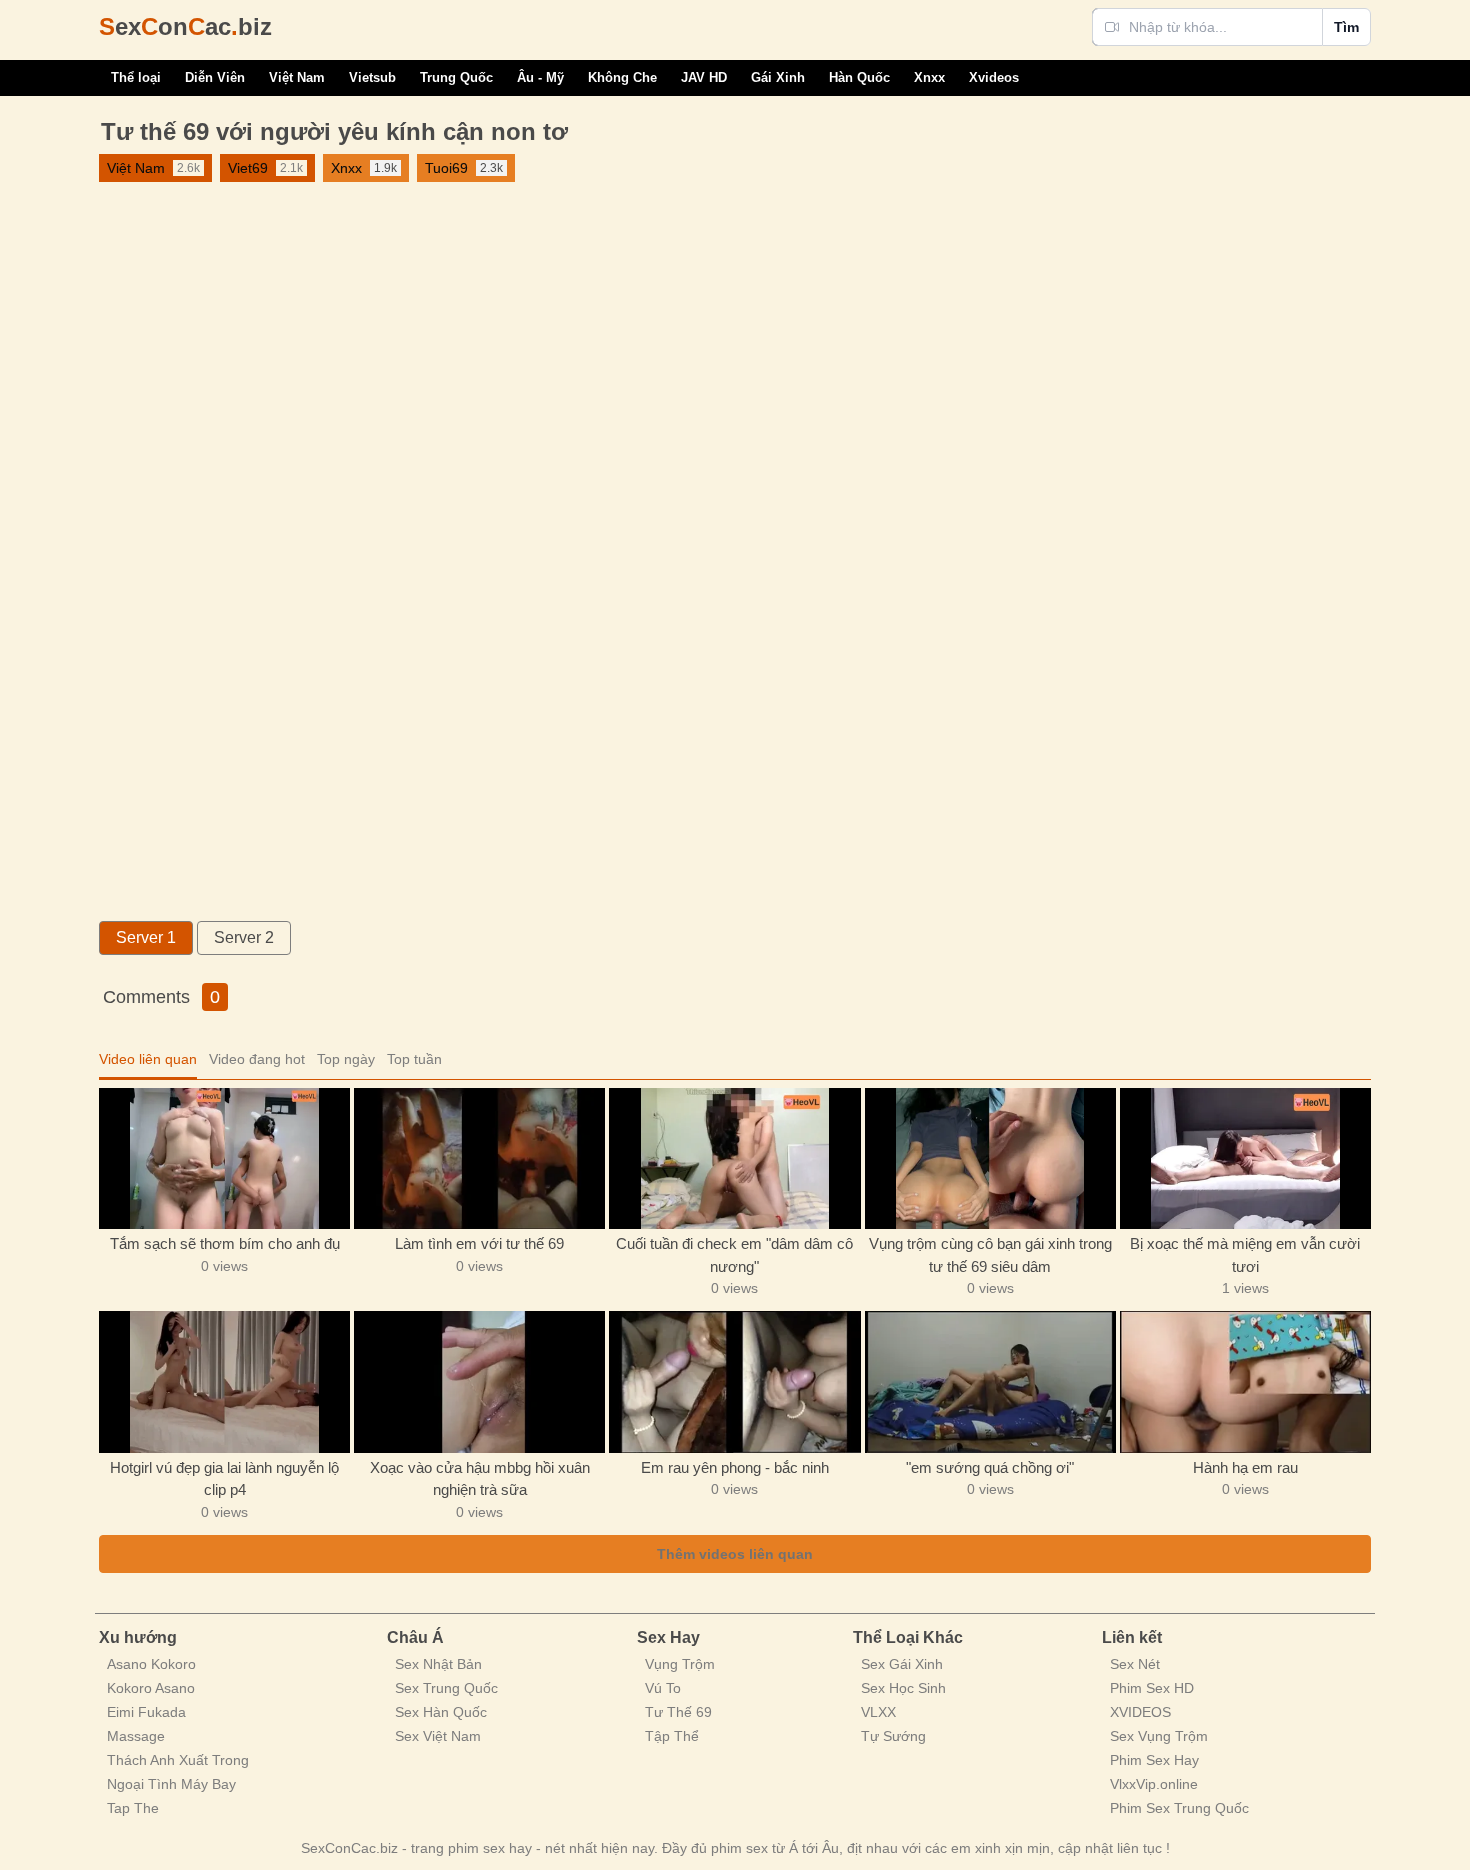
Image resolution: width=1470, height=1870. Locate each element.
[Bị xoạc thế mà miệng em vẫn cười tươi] (1245, 1158)
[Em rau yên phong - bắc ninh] (734, 1381)
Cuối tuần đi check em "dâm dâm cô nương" (734, 1255)
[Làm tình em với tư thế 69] (479, 1158)
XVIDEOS (1140, 1712)
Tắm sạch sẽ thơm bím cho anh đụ (225, 1243)
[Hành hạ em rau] (1245, 1381)
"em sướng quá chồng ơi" (990, 1467)
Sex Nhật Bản (438, 1664)
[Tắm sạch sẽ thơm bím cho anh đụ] (224, 1158)
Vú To (663, 1688)
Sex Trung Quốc (446, 1688)
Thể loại (136, 77)
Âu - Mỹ (540, 77)
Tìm (1346, 27)
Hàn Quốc (859, 77)
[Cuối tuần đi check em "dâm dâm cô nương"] (734, 1158)
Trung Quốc (456, 77)
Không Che (622, 77)
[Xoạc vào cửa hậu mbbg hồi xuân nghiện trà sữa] (479, 1381)
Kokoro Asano (151, 1688)
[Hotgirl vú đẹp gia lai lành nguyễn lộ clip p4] (224, 1381)
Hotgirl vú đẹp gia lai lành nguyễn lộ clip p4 (224, 1479)
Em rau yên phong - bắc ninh (735, 1467)
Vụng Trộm (680, 1664)
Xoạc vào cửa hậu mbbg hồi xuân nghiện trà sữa (480, 1479)
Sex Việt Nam (438, 1736)
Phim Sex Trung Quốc (1179, 1808)
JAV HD (704, 77)
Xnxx (929, 77)
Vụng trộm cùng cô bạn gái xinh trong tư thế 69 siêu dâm (990, 1255)
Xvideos (994, 77)
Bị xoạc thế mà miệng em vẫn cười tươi (1245, 1255)
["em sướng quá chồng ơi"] (990, 1381)
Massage (136, 1736)
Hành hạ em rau (1245, 1467)
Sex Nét (1135, 1664)
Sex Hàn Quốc (441, 1712)
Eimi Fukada (146, 1712)
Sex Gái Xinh (902, 1664)
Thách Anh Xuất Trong (178, 1760)
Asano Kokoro (151, 1664)
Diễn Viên (215, 77)
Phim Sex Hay (1154, 1760)
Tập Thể (672, 1736)
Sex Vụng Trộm (1159, 1736)
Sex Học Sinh (903, 1688)
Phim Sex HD (1152, 1688)
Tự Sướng (893, 1736)
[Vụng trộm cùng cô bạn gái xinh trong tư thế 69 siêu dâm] (990, 1158)
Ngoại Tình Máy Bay (171, 1784)
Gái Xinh (778, 77)
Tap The (133, 1808)
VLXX (878, 1712)
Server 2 (244, 937)
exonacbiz (185, 26)
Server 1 (146, 937)
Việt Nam (297, 77)
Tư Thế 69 (678, 1712)
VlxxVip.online (1154, 1784)
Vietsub (372, 77)
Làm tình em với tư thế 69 (479, 1243)
